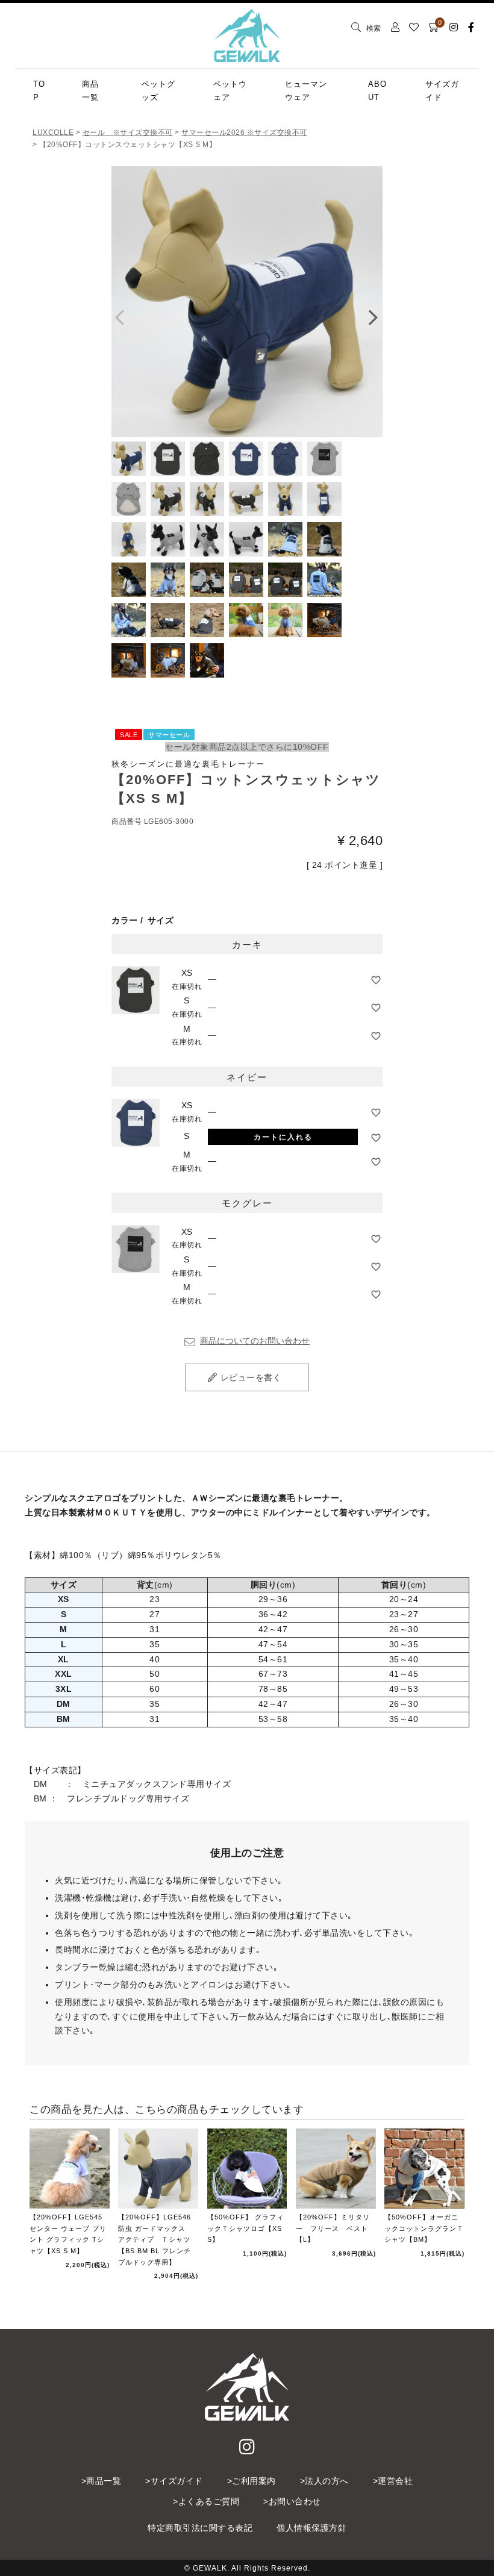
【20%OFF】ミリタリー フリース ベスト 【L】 (336, 2228)
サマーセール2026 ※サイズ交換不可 (244, 133)
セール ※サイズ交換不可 (128, 133)
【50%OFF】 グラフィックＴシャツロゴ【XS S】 (245, 2228)
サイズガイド (177, 2481)
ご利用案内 (254, 2481)
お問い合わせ (295, 2501)
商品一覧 (104, 2481)
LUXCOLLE (53, 133)
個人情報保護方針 (311, 2528)
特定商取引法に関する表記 (200, 2528)
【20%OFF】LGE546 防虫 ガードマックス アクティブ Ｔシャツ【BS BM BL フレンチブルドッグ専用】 (155, 2240)
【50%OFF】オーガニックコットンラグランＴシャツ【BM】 (424, 2228)
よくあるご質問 (209, 2501)
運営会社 (395, 2481)
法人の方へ (327, 2481)
